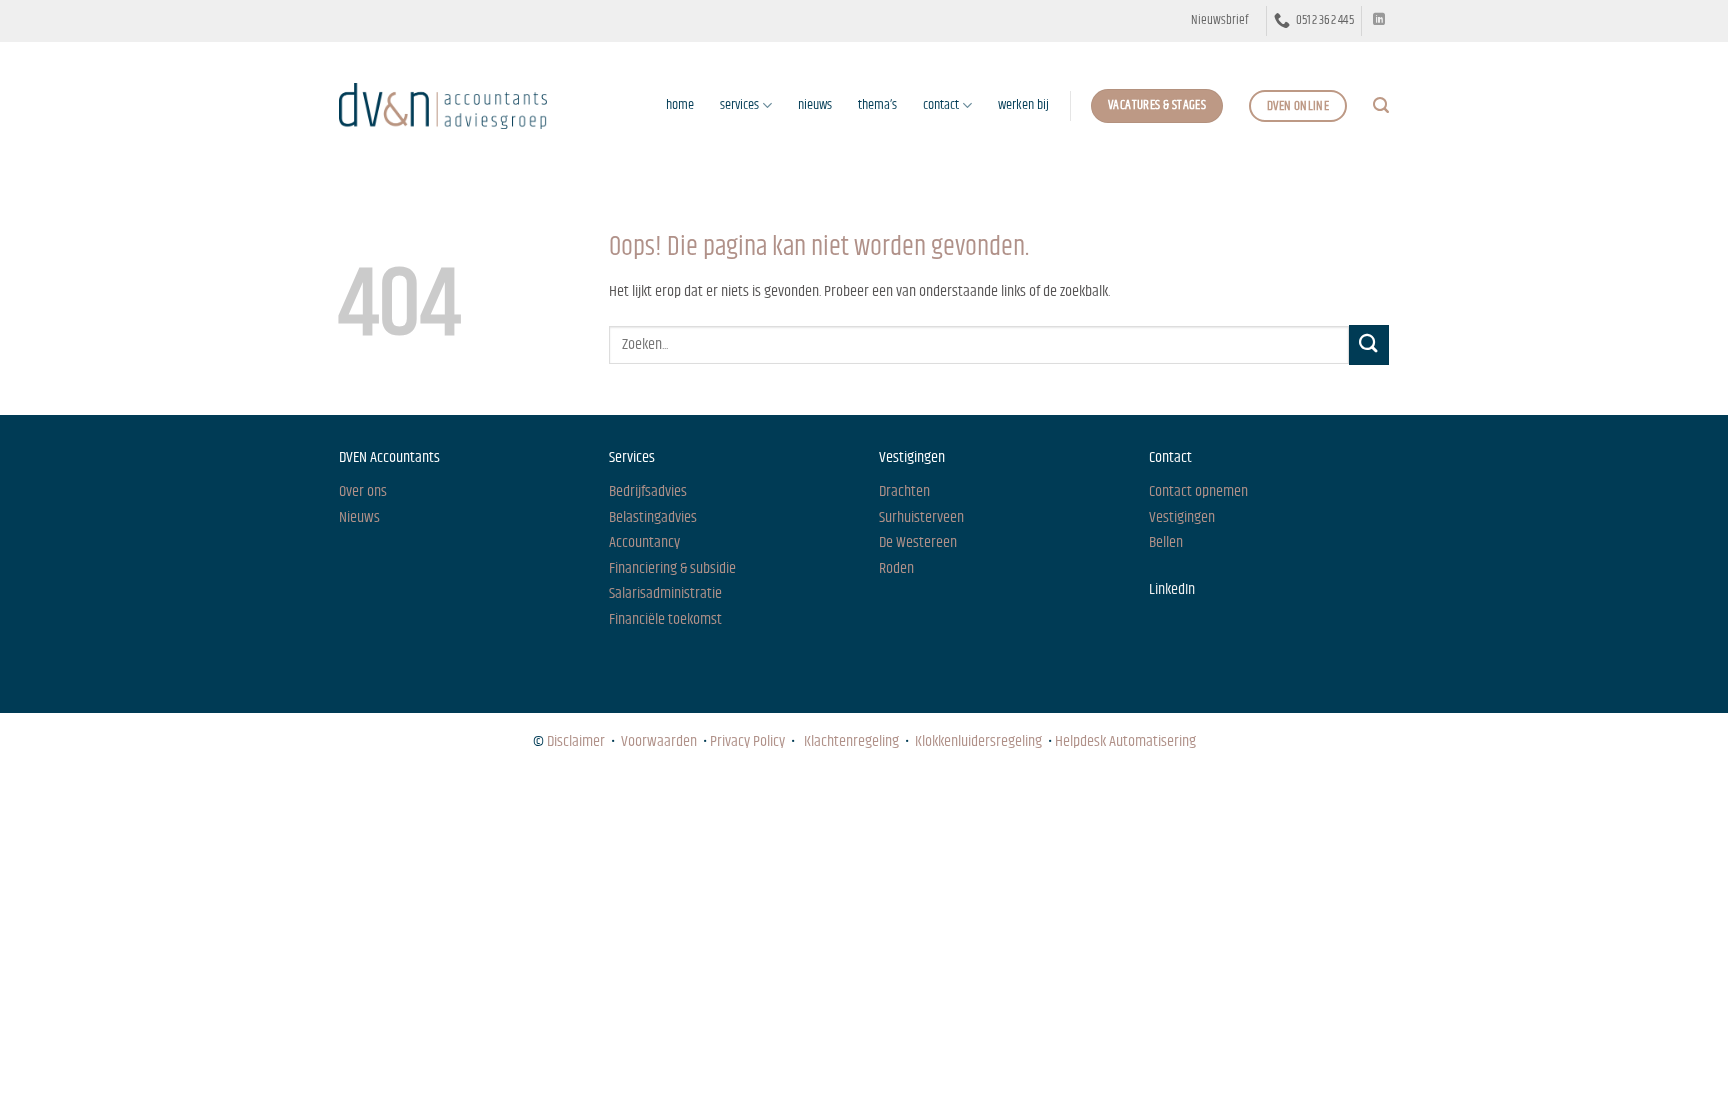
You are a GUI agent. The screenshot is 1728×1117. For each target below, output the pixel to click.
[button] (1219, 21)
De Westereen (918, 542)
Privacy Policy (747, 741)
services (739, 105)
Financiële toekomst (665, 619)
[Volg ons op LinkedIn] (1379, 20)
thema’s (877, 105)
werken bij (1023, 105)
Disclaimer (576, 741)
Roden (896, 568)
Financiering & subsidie (672, 568)
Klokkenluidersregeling (978, 741)
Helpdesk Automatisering (1125, 741)
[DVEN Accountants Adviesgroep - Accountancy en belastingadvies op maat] (443, 105)
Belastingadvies (653, 517)
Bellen (1166, 542)
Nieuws (357, 797)
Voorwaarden (659, 741)
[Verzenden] (1369, 344)
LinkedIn (1172, 589)
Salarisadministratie (665, 593)
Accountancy (644, 542)
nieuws (815, 105)
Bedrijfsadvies (648, 491)
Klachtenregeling (851, 741)
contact (941, 105)
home (680, 105)
